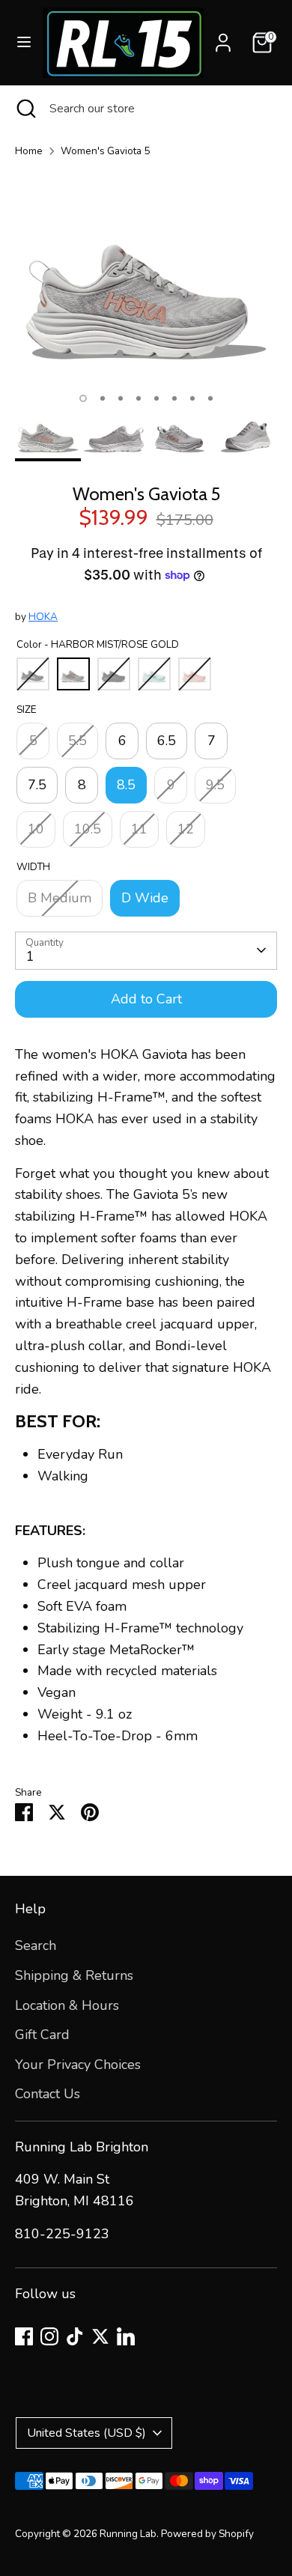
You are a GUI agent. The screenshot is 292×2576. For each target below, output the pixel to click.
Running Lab (128, 2534)
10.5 (88, 829)
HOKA (43, 617)
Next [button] (261, 288)
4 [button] (139, 398)
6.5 (167, 741)
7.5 (37, 785)
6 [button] (174, 398)
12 (186, 829)
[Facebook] (24, 2336)
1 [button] (83, 398)
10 (36, 829)
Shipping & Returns (74, 1975)
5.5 (77, 741)
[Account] (223, 38)
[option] (146, 277)
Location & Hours (67, 2005)
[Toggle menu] (22, 42)
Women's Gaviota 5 (105, 151)
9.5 (215, 785)
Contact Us (48, 2094)
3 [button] (121, 398)
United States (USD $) (86, 2433)
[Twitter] (100, 2336)
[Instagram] (49, 2336)
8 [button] (210, 398)
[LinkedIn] (126, 2336)
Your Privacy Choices (78, 2065)
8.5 (126, 785)
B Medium (60, 898)
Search (36, 1945)
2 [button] (103, 398)
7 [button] (192, 398)
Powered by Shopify (207, 2534)
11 (139, 829)
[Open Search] (25, 109)
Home (29, 151)
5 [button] (156, 398)
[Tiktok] (75, 2336)
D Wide (145, 898)
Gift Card (42, 2035)
